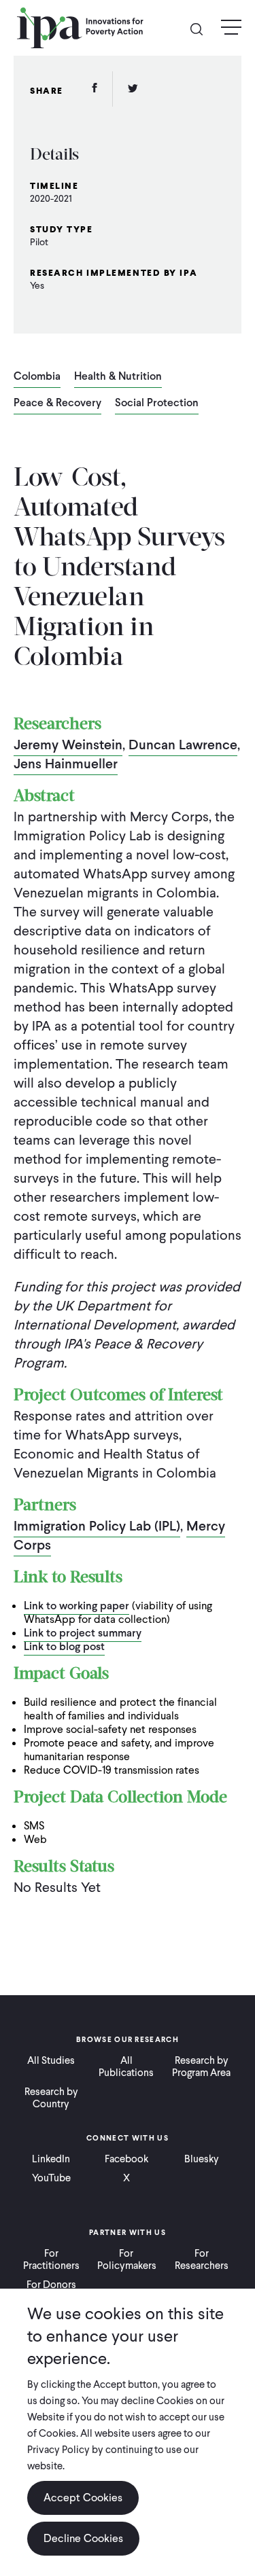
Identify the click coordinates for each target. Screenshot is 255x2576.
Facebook (126, 2159)
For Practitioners (51, 2259)
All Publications (126, 2067)
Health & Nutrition (118, 377)
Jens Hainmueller (66, 764)
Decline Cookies (83, 2538)
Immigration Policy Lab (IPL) (97, 1526)
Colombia (37, 377)
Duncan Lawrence (183, 745)
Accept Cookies (83, 2498)
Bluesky (202, 2159)
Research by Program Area (201, 2067)
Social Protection (157, 404)
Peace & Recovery (57, 404)
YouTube (51, 2178)
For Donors (51, 2285)
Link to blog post (64, 1646)
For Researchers (202, 2259)
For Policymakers (127, 2259)
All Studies (51, 2060)
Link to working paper (76, 1606)
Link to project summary (83, 1633)
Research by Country (51, 2098)
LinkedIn (51, 2159)
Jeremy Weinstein (68, 745)
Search (202, 28)
